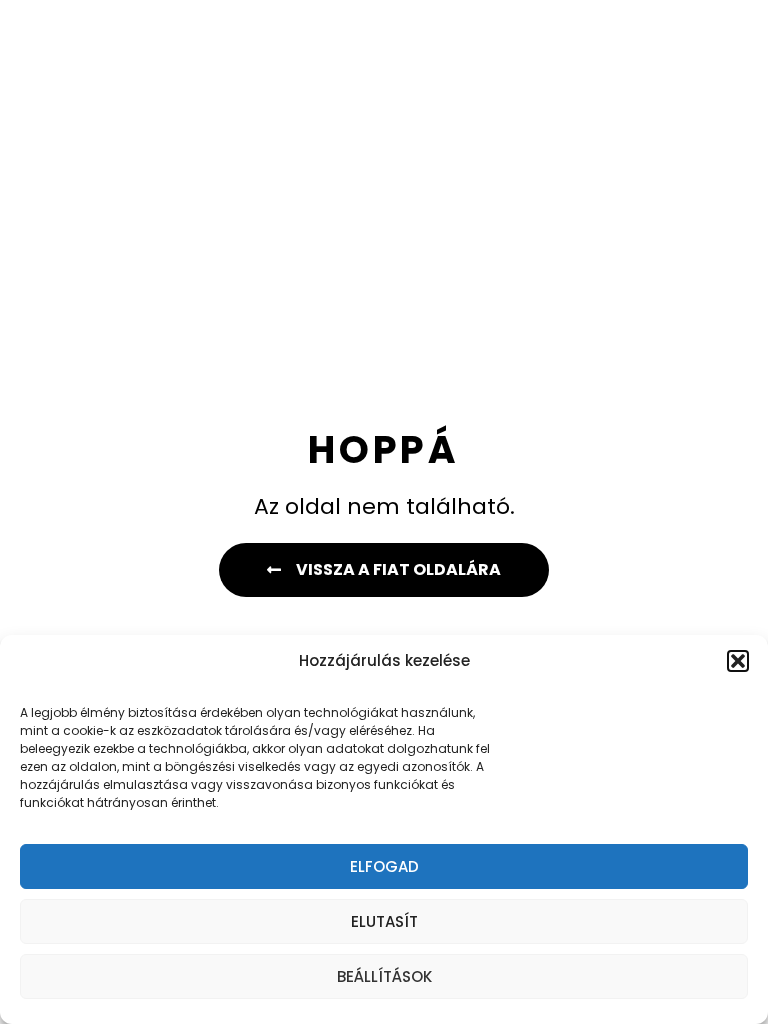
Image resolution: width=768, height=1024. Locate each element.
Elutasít (384, 921)
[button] (738, 661)
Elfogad (384, 866)
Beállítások (384, 976)
